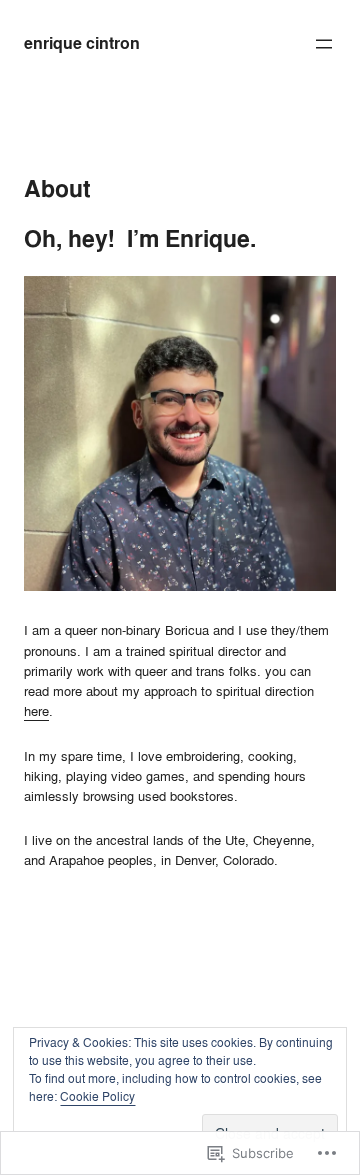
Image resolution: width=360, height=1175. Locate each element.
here (36, 711)
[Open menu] (324, 44)
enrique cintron (82, 43)
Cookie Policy (97, 1096)
